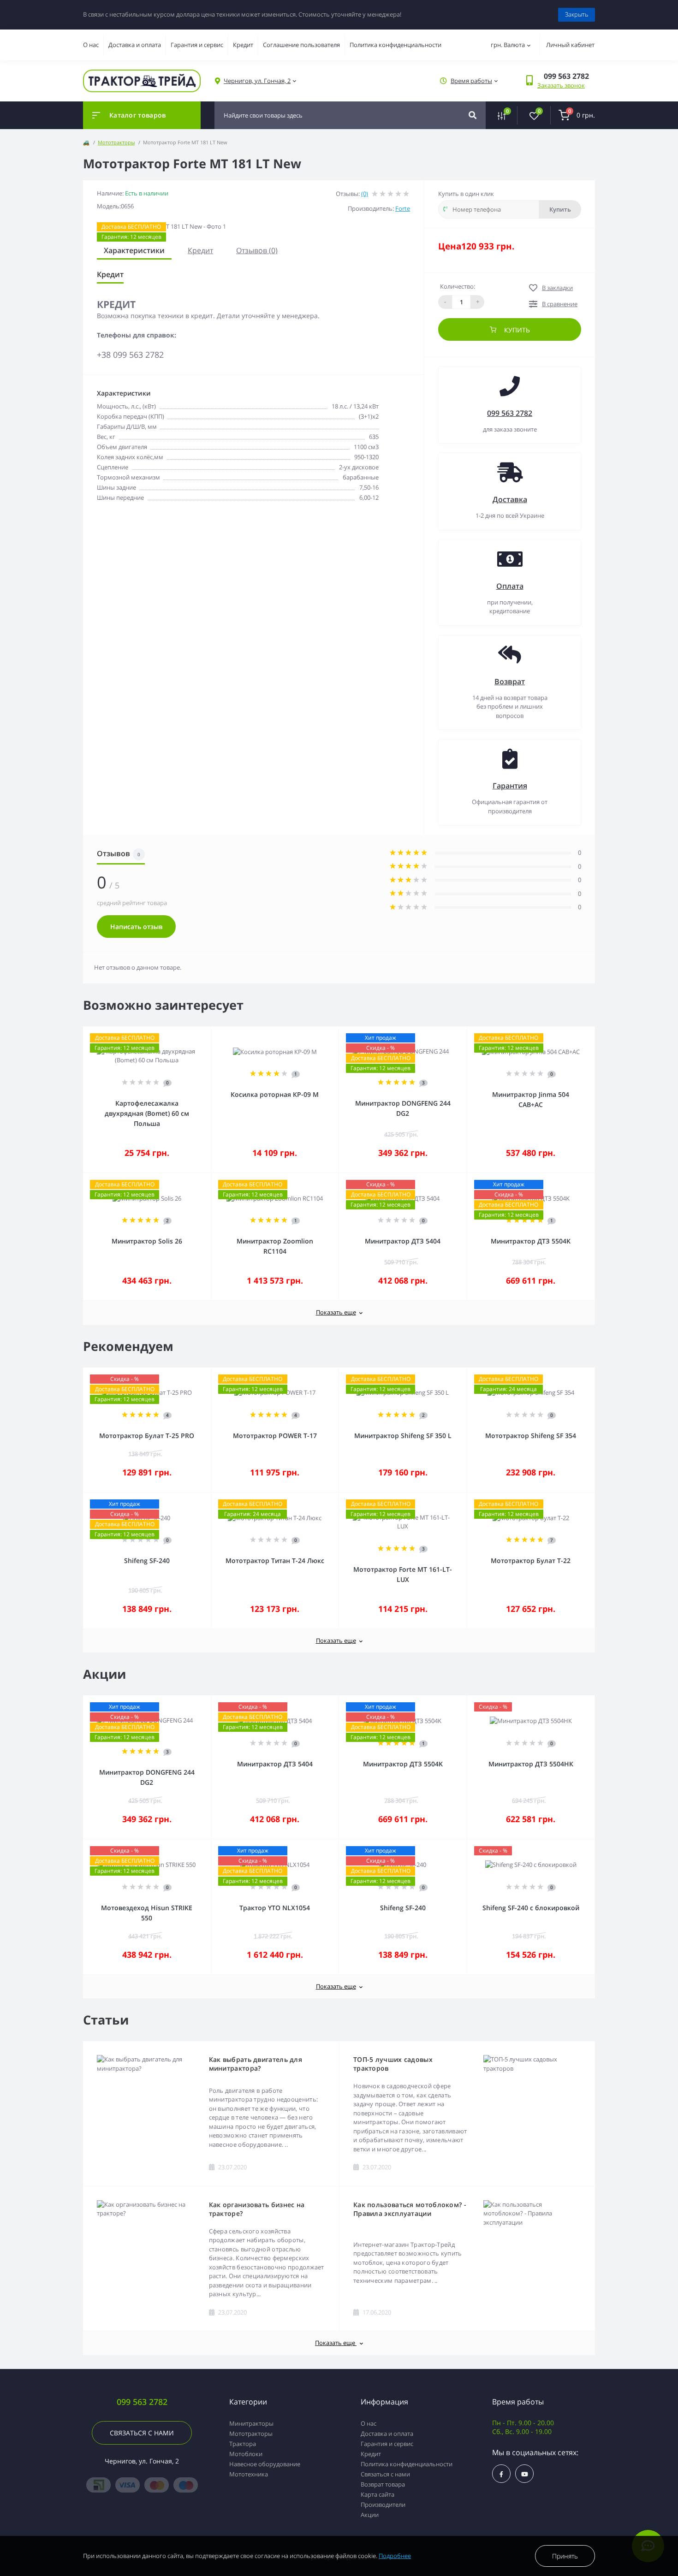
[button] (257, 81)
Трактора (243, 2444)
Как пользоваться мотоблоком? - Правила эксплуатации (410, 2209)
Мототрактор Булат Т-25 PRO (147, 1436)
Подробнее (395, 2556)
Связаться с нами (142, 2433)
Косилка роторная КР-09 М (275, 1094)
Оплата (510, 586)
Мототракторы (116, 142)
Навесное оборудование (265, 2464)
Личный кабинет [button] (570, 45)
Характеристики (134, 250)
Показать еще (336, 1312)
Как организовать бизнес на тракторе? (257, 2209)
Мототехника (249, 2474)
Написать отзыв (136, 927)
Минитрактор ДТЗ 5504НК (531, 1764)
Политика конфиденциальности (395, 45)
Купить (560, 209)
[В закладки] (207, 1033)
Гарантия (510, 786)
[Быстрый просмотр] (180, 1033)
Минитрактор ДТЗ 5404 (403, 1241)
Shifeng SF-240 (147, 1560)
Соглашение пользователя (301, 45)
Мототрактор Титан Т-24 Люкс (275, 1560)
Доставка (510, 499)
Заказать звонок (561, 85)
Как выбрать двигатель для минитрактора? (256, 2064)
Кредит (243, 45)
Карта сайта (378, 2494)
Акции (370, 2515)
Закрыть (577, 14)
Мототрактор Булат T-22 (531, 1560)
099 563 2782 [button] (142, 2402)
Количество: (458, 286)
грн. (508, 45)
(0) (365, 194)
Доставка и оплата (135, 45)
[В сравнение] (194, 1033)
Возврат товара (383, 2484)
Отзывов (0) (257, 250)
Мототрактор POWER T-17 (275, 1436)
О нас (91, 45)
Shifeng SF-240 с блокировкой (531, 1908)
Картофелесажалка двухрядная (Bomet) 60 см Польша (147, 1113)
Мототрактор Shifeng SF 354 (531, 1436)
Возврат (510, 681)
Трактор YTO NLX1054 (275, 1908)
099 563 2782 (510, 413)
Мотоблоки (246, 2454)
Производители (383, 2505)
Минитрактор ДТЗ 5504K (531, 1241)
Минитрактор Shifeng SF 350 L (403, 1436)
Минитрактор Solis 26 (147, 1241)
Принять (565, 2556)
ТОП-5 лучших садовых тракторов (393, 2064)
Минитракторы (251, 2423)
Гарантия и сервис (197, 45)
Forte (403, 208)
